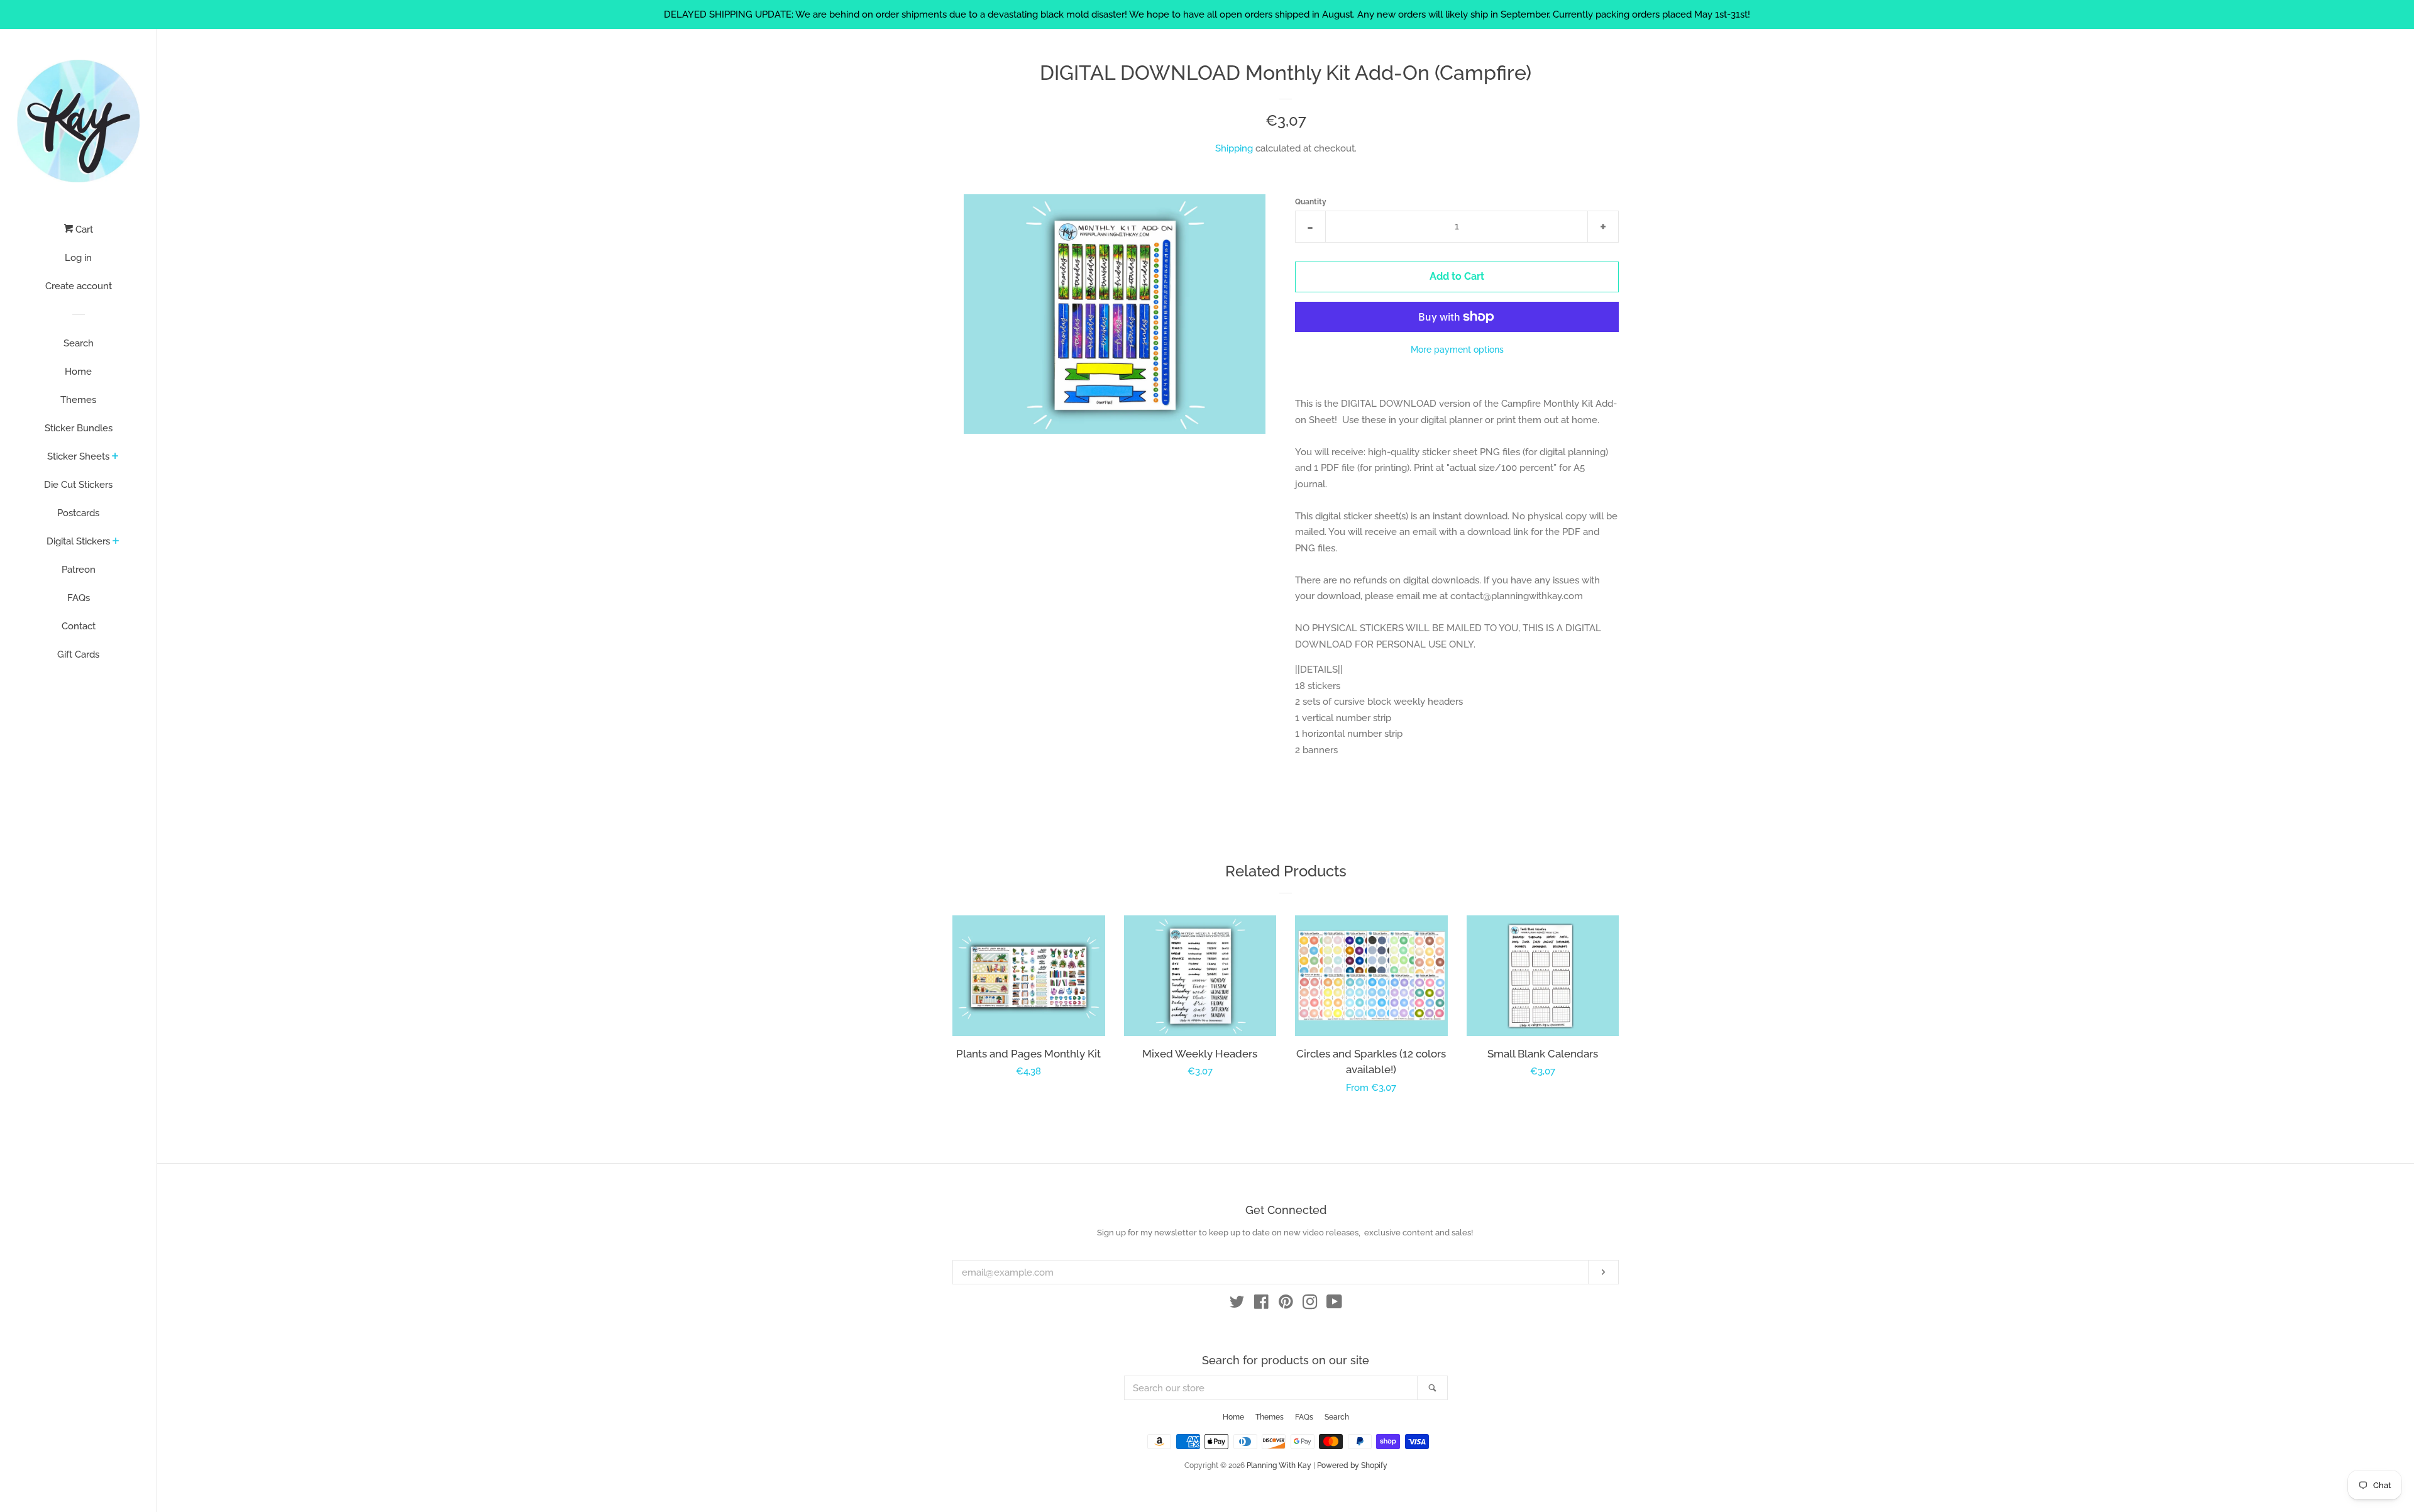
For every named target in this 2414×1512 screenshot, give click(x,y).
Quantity (1311, 202)
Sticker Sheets (78, 456)
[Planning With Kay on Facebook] (1261, 1305)
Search (79, 343)
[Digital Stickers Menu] (116, 542)
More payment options (1457, 350)
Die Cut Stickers (78, 485)
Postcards (78, 513)
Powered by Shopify (1352, 1465)
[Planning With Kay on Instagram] (1310, 1305)
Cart (83, 229)
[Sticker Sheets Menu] (115, 457)
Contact (79, 626)
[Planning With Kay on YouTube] (1334, 1305)
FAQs (79, 598)
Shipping (1234, 148)
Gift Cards (78, 654)
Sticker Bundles (79, 428)
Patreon (79, 570)
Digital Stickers (78, 541)
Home (78, 372)
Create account (79, 286)
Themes (78, 400)
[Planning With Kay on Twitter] (1237, 1305)
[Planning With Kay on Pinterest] (1286, 1305)
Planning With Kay (1279, 1465)
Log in (78, 258)
